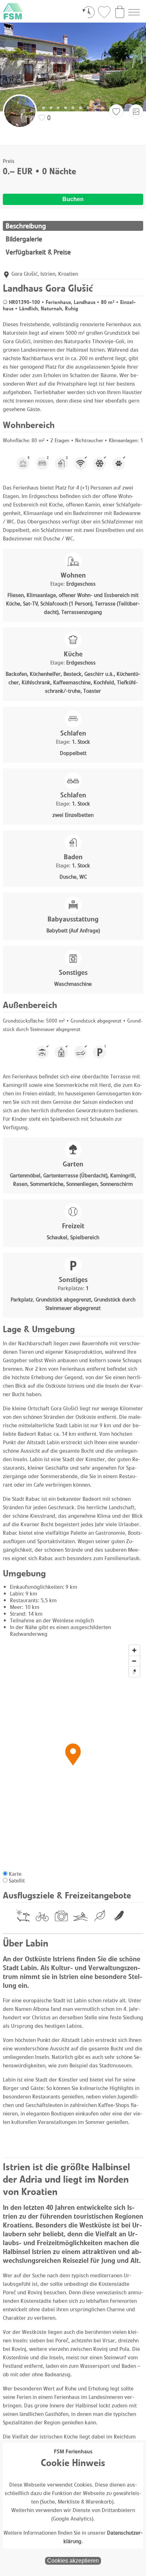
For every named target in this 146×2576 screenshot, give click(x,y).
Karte (15, 1874)
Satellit (17, 1881)
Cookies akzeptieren (73, 2561)
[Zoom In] (134, 1650)
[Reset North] (134, 1672)
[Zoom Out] (134, 1661)
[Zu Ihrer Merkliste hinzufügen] (116, 112)
